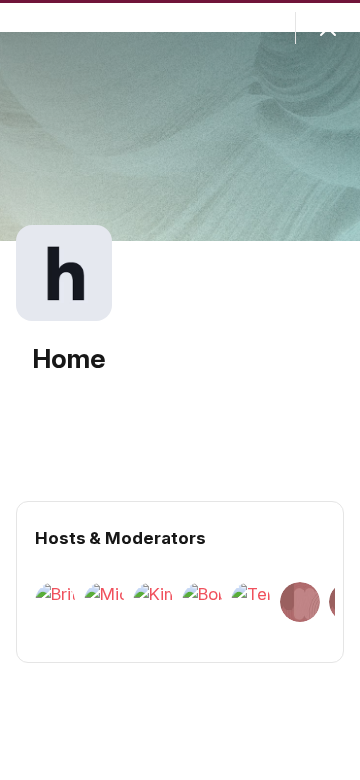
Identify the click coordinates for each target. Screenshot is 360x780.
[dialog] (180, 390)
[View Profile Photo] (64, 273)
